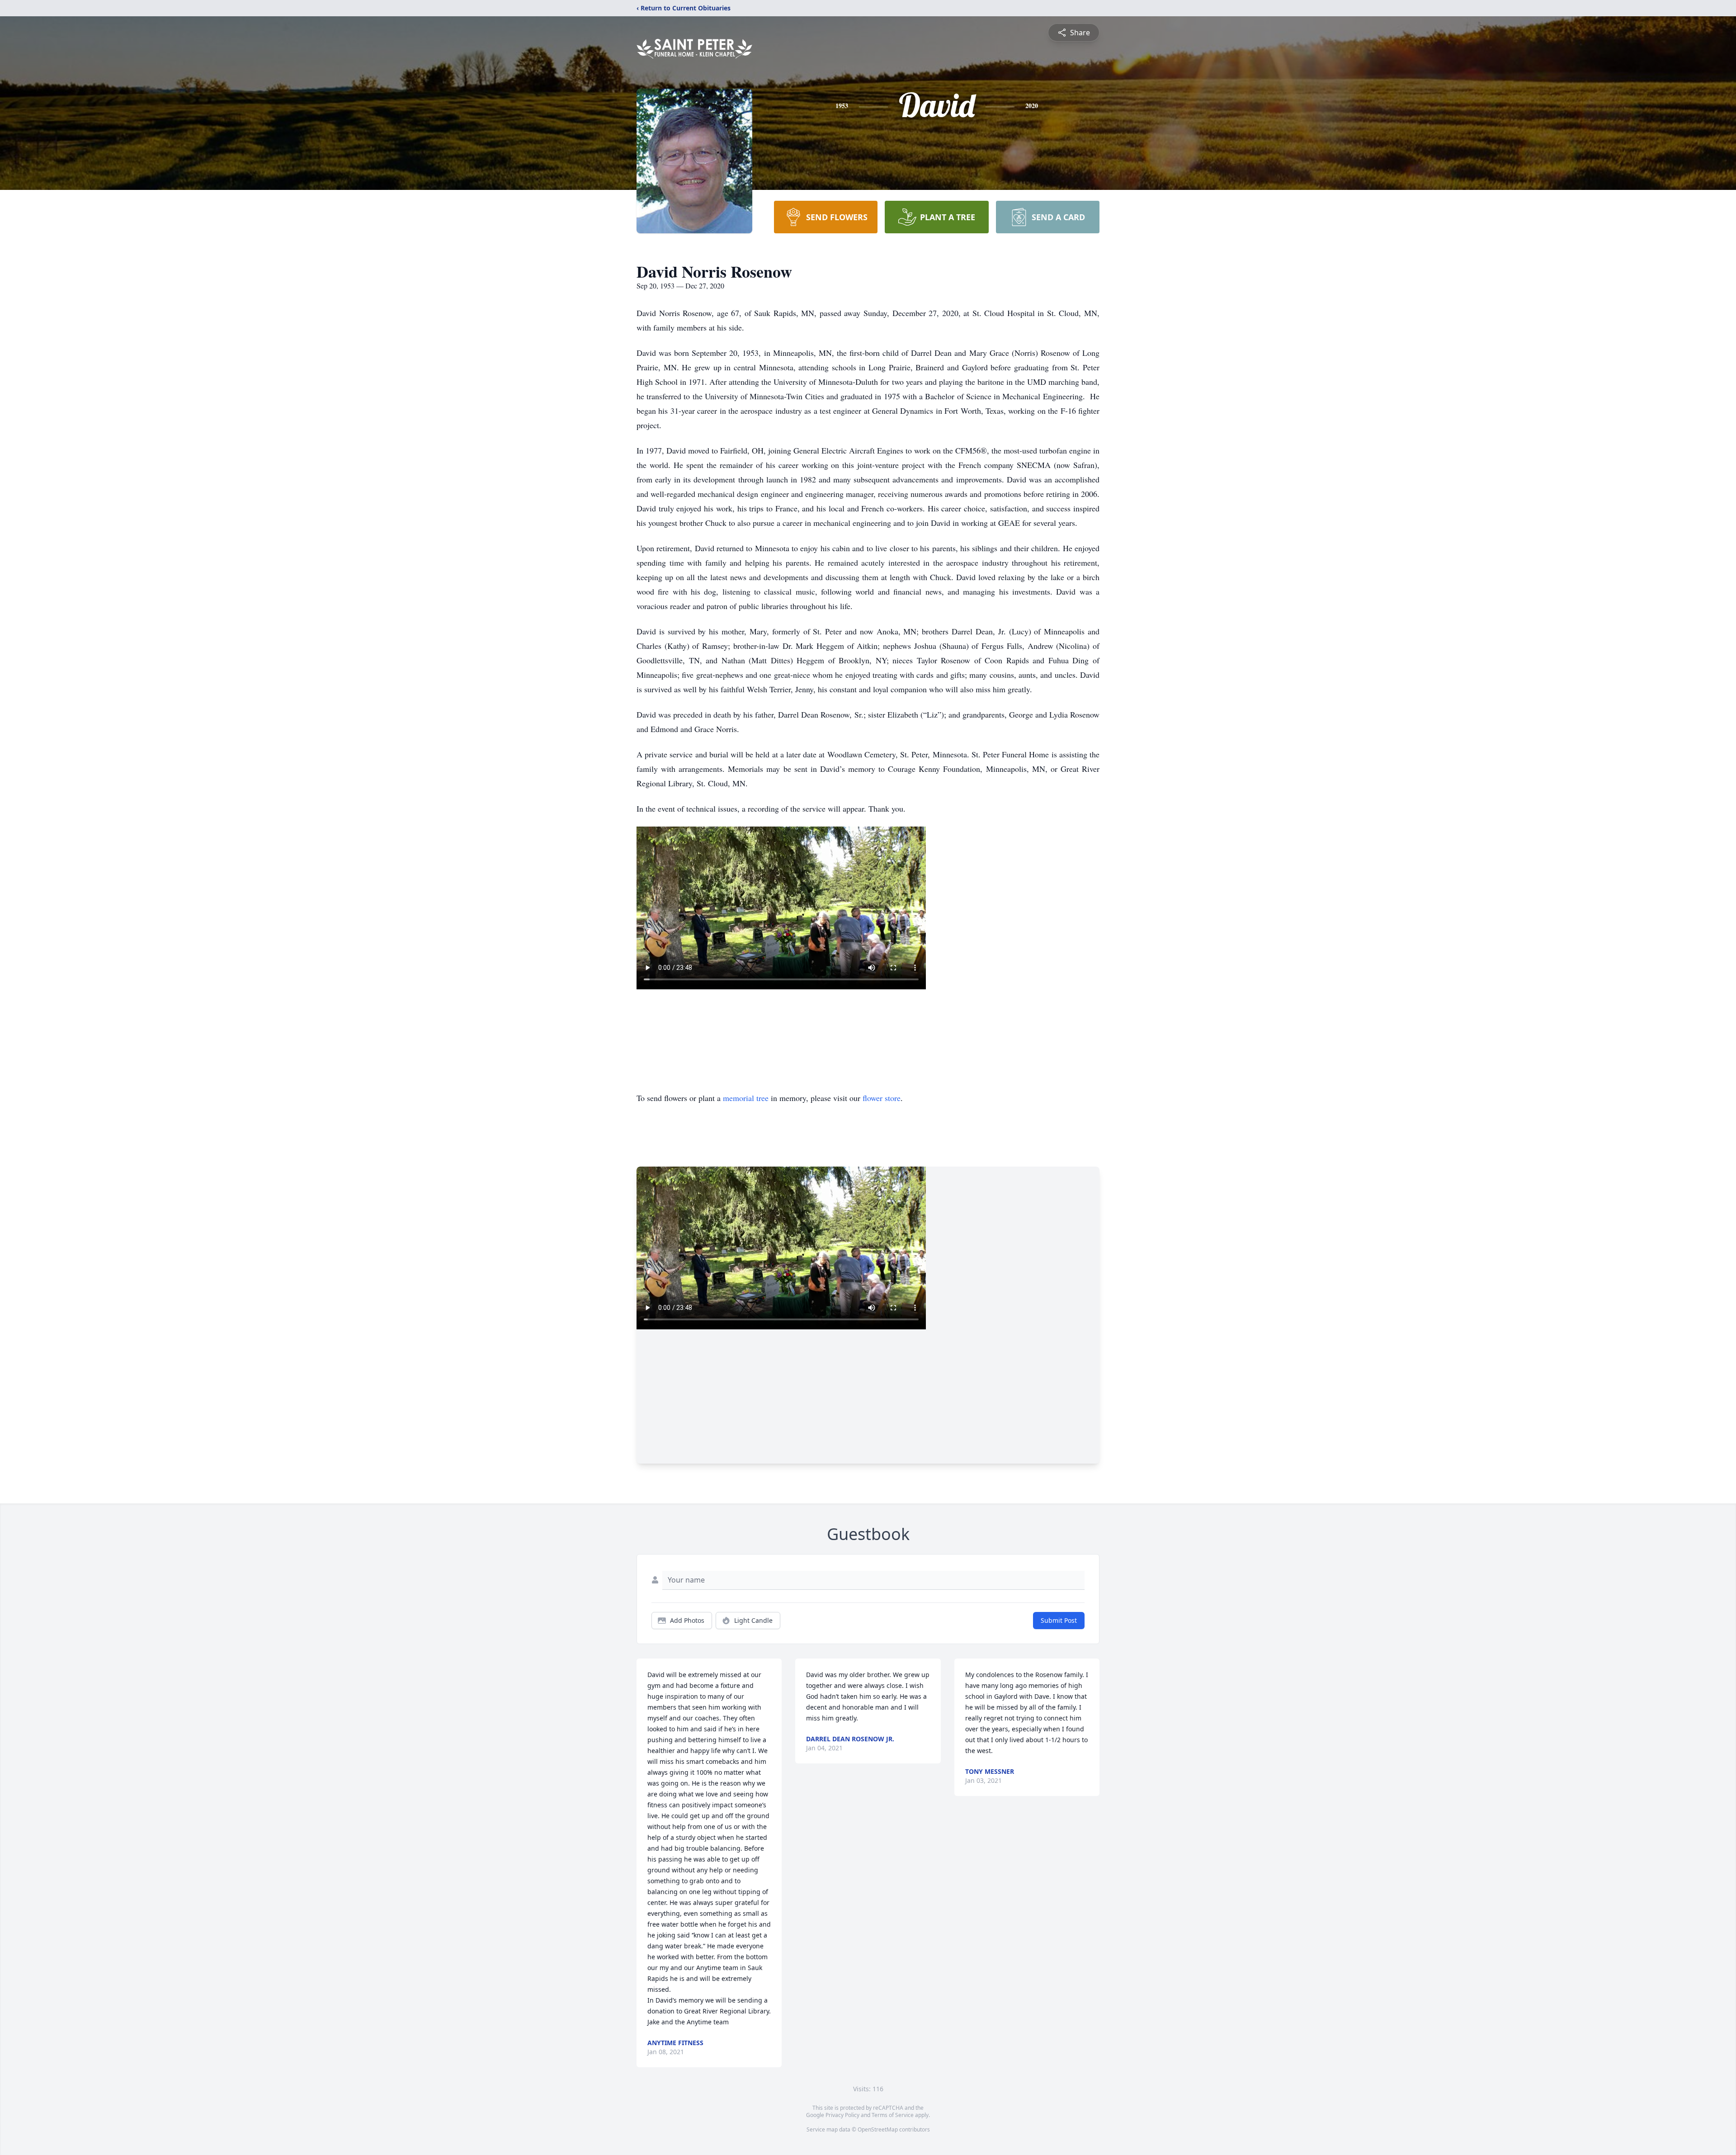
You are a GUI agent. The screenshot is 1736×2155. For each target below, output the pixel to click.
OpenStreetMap (878, 2129)
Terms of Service (893, 2115)
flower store (882, 1098)
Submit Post (1059, 1620)
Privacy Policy (842, 2115)
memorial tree (746, 1098)
